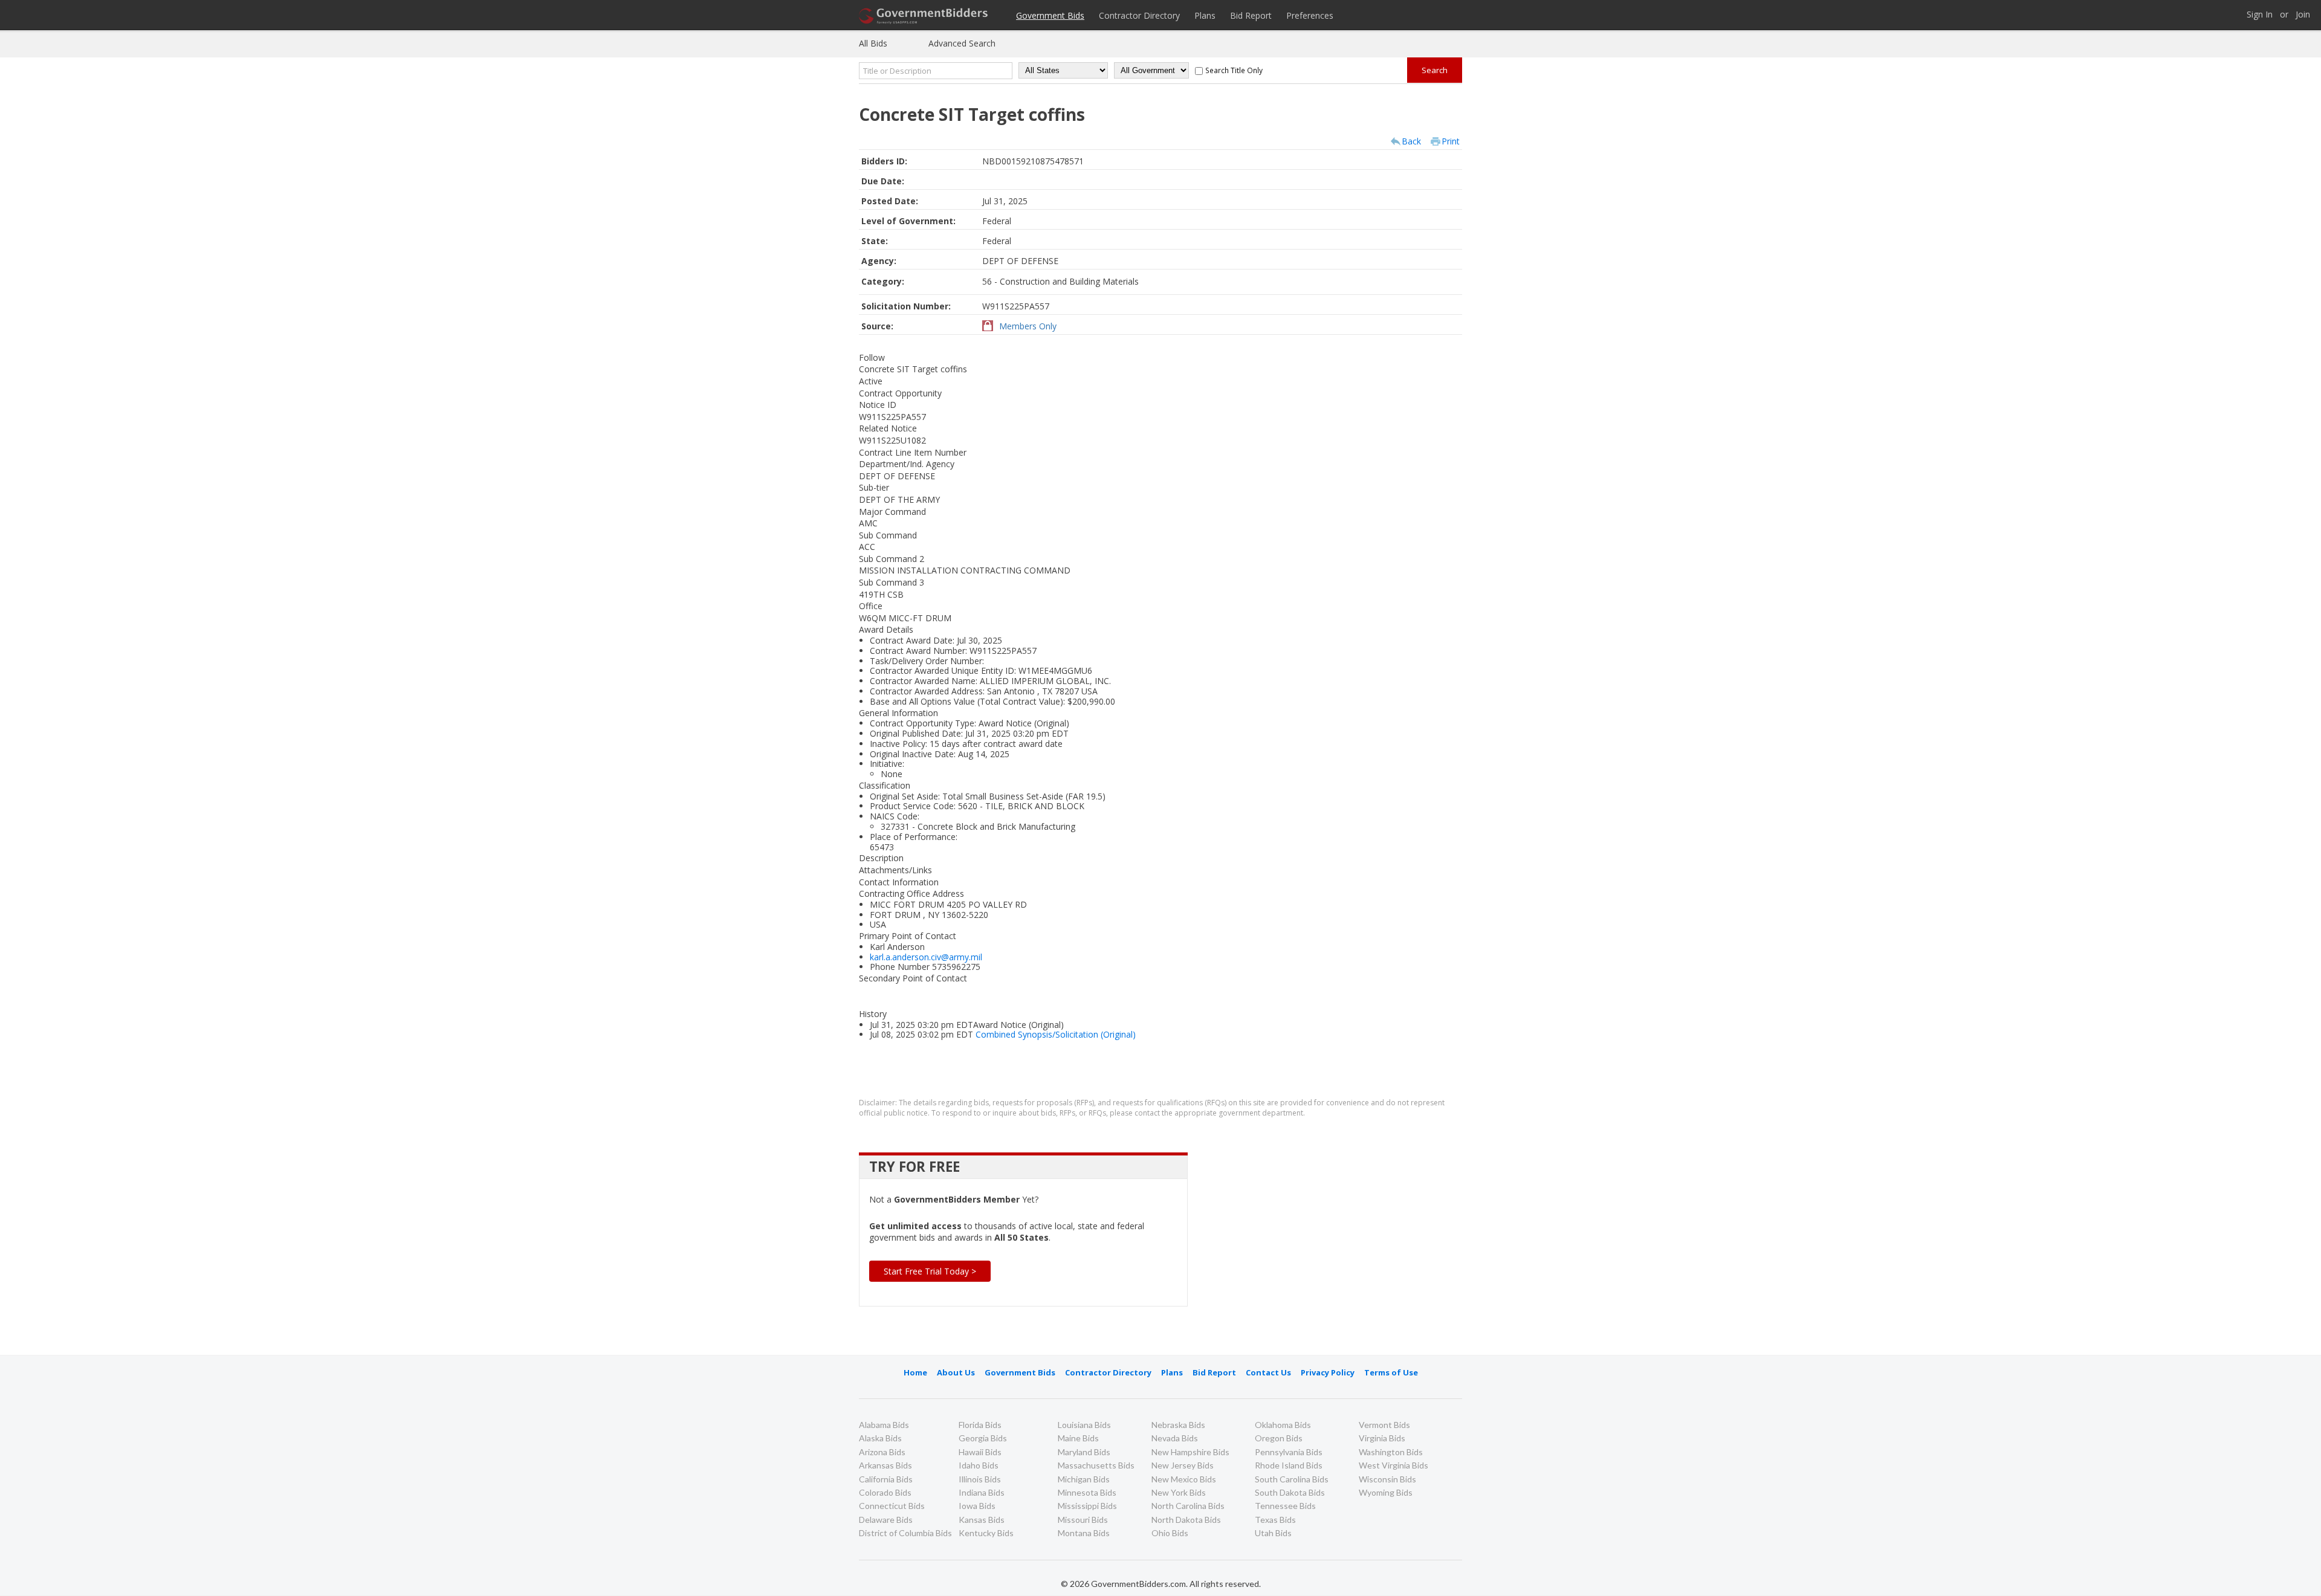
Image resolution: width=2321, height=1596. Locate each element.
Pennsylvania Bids (1289, 1452)
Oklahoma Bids (1283, 1425)
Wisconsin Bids (1387, 1479)
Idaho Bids (979, 1465)
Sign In (2260, 15)
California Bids (886, 1479)
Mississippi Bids (1087, 1506)
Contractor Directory (1139, 15)
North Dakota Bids (1186, 1520)
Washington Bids (1391, 1452)
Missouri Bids (1083, 1520)
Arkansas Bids (885, 1465)
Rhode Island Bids (1289, 1465)
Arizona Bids (882, 1452)
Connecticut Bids (892, 1506)
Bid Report (1251, 15)
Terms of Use (1391, 1372)
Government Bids (1050, 15)
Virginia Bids (1382, 1438)
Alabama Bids (884, 1425)
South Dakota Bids (1290, 1492)
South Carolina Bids (1292, 1479)
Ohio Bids (1170, 1533)
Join (2303, 15)
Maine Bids (1078, 1438)
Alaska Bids (880, 1438)
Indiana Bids (982, 1492)
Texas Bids (1275, 1520)
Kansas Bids (982, 1520)
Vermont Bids (1384, 1425)
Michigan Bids (1084, 1479)
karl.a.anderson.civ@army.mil (926, 957)
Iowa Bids (977, 1506)
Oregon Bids (1279, 1438)
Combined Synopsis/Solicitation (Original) (1056, 1034)
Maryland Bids (1084, 1452)
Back (1411, 141)
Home (915, 1372)
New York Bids (1179, 1492)
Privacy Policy (1328, 1372)
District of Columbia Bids (905, 1533)
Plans (1205, 15)
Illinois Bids (980, 1479)
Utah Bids (1273, 1533)
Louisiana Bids (1084, 1425)
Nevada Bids (1175, 1438)
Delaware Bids (886, 1520)
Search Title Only (1234, 70)
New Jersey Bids (1183, 1465)
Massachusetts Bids (1096, 1465)
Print (1451, 141)
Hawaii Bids (980, 1452)
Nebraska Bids (1178, 1425)
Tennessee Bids (1285, 1506)
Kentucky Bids (986, 1533)
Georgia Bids (983, 1438)
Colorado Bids (885, 1492)
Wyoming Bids (1386, 1492)
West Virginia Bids (1394, 1465)
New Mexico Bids (1184, 1479)
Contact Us (1268, 1372)
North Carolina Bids (1188, 1506)
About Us (956, 1372)
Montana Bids (1084, 1533)
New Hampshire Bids (1190, 1452)
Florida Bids (980, 1425)
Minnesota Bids (1087, 1492)
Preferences (1310, 15)
